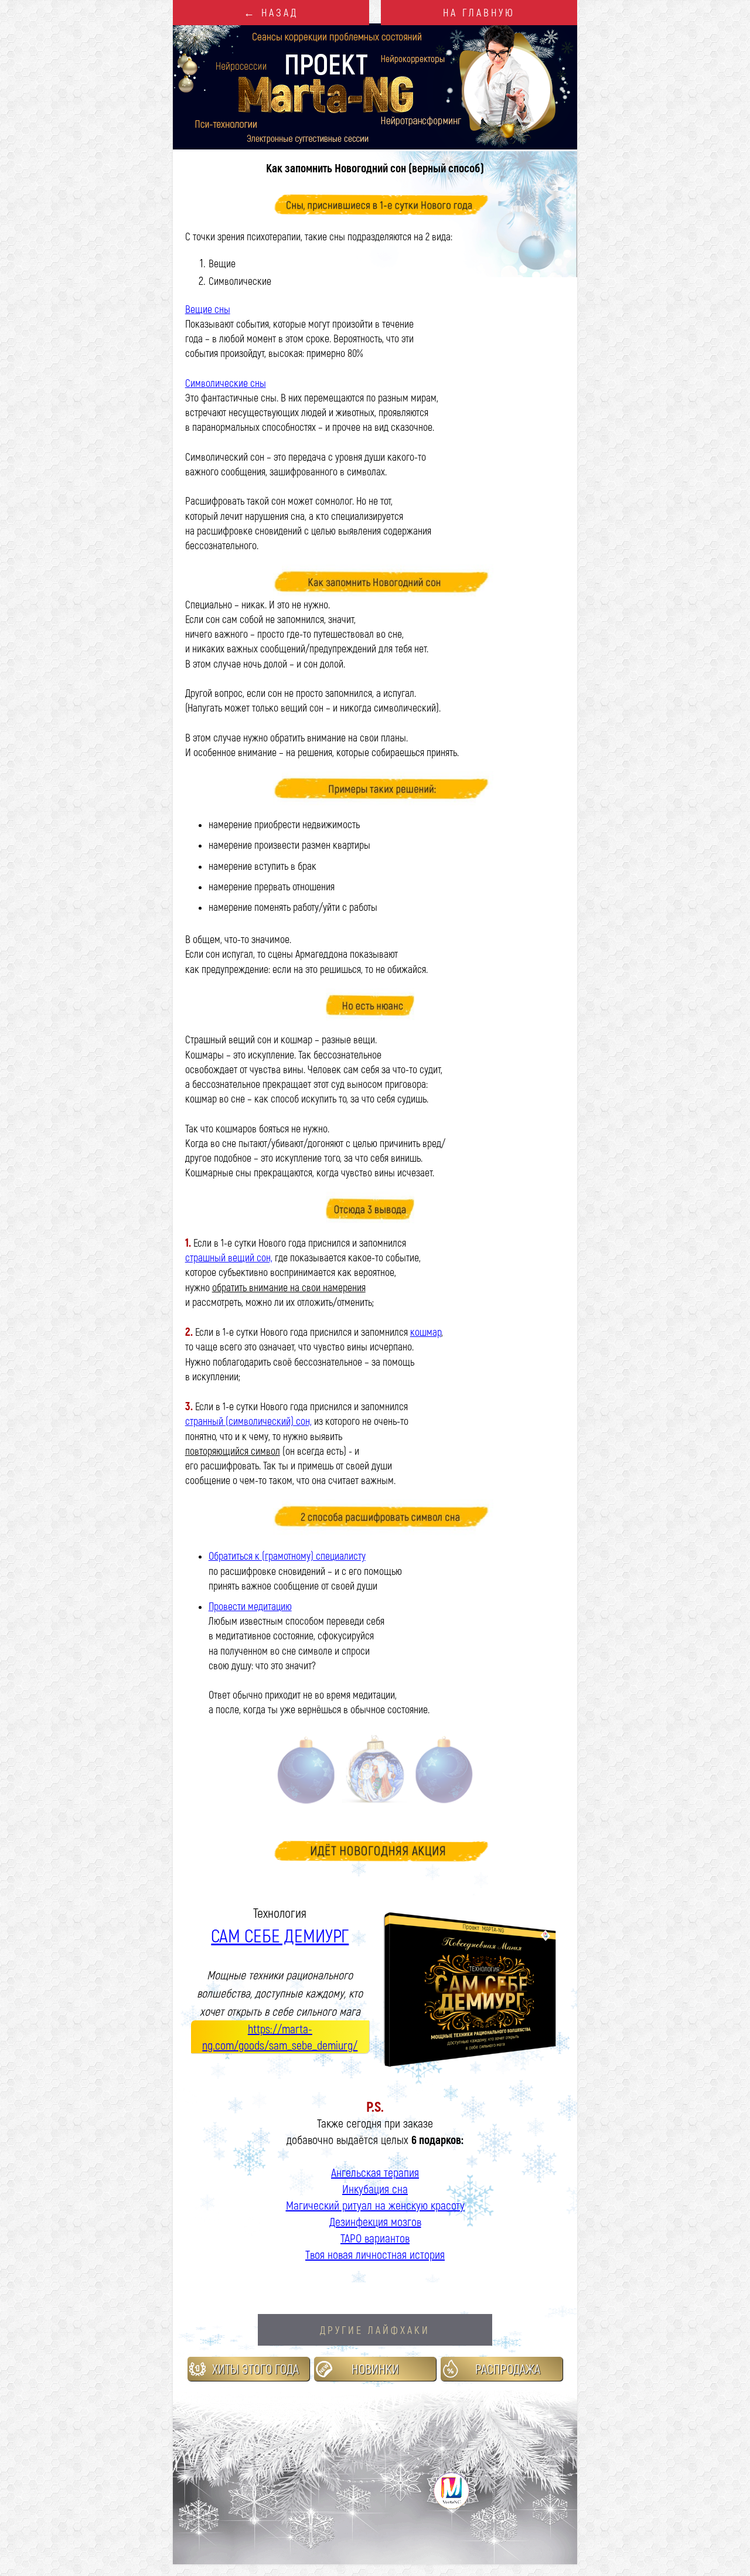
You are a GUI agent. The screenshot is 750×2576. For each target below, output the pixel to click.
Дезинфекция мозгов (375, 2221)
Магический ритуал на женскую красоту (375, 2205)
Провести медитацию (250, 1606)
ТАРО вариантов (375, 2238)
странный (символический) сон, (248, 1421)
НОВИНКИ (375, 2369)
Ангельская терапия (375, 2172)
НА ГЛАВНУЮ (479, 12)
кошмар (426, 1332)
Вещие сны (208, 309)
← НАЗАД (271, 12)
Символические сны (226, 383)
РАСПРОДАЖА (508, 2369)
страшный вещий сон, (229, 1257)
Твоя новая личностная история (375, 2254)
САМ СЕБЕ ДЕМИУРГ (280, 1935)
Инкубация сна (375, 2189)
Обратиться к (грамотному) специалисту (287, 1556)
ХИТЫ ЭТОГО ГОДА (255, 2369)
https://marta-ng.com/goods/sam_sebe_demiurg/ (280, 2037)
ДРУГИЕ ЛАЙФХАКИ (375, 2330)
